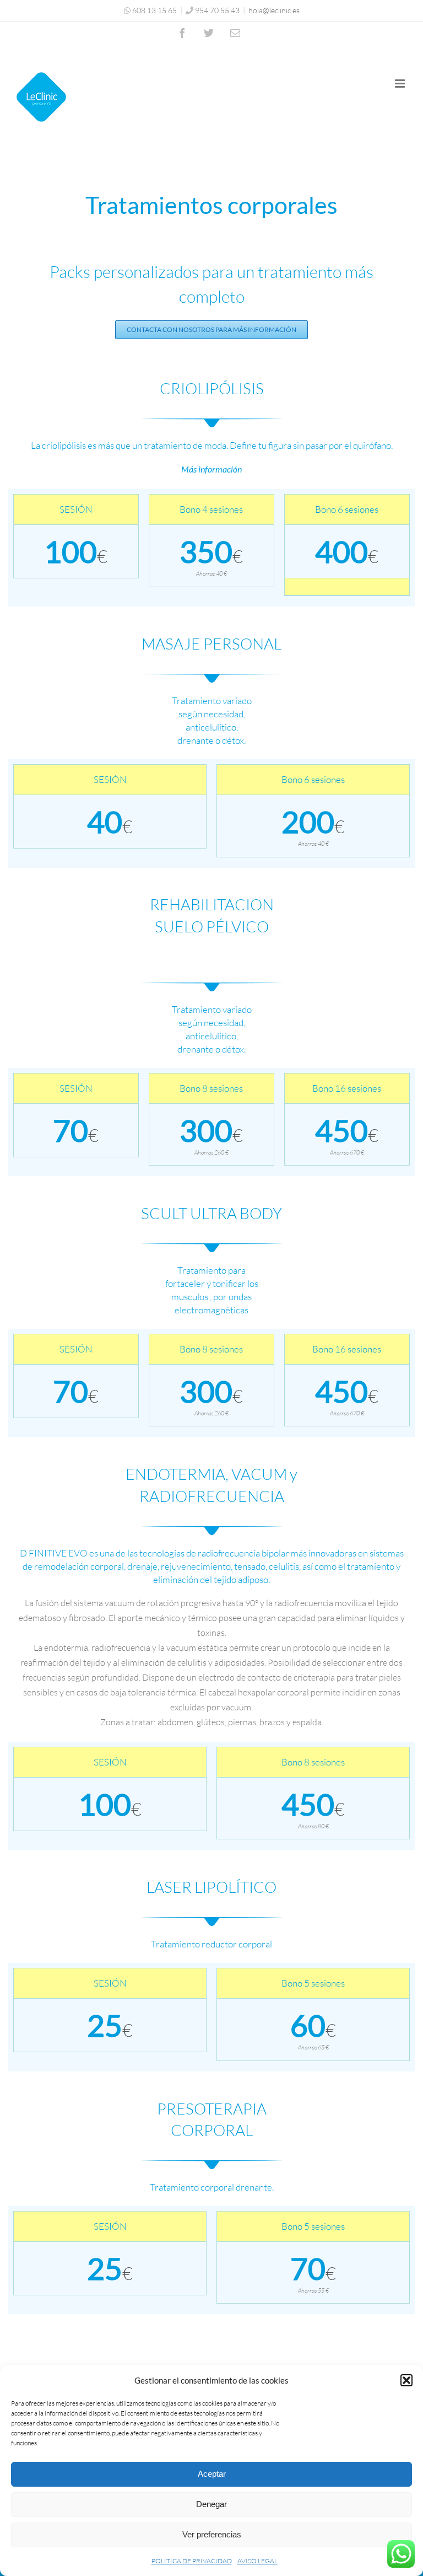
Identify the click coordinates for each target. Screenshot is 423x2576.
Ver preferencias (212, 2534)
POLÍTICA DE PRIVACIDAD (192, 2561)
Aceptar (212, 2474)
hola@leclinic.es (274, 10)
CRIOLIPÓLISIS (212, 388)
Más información (211, 469)
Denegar (211, 2504)
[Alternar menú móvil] (401, 84)
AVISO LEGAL (257, 2561)
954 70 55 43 (217, 10)
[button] (406, 2380)
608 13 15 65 (154, 10)
